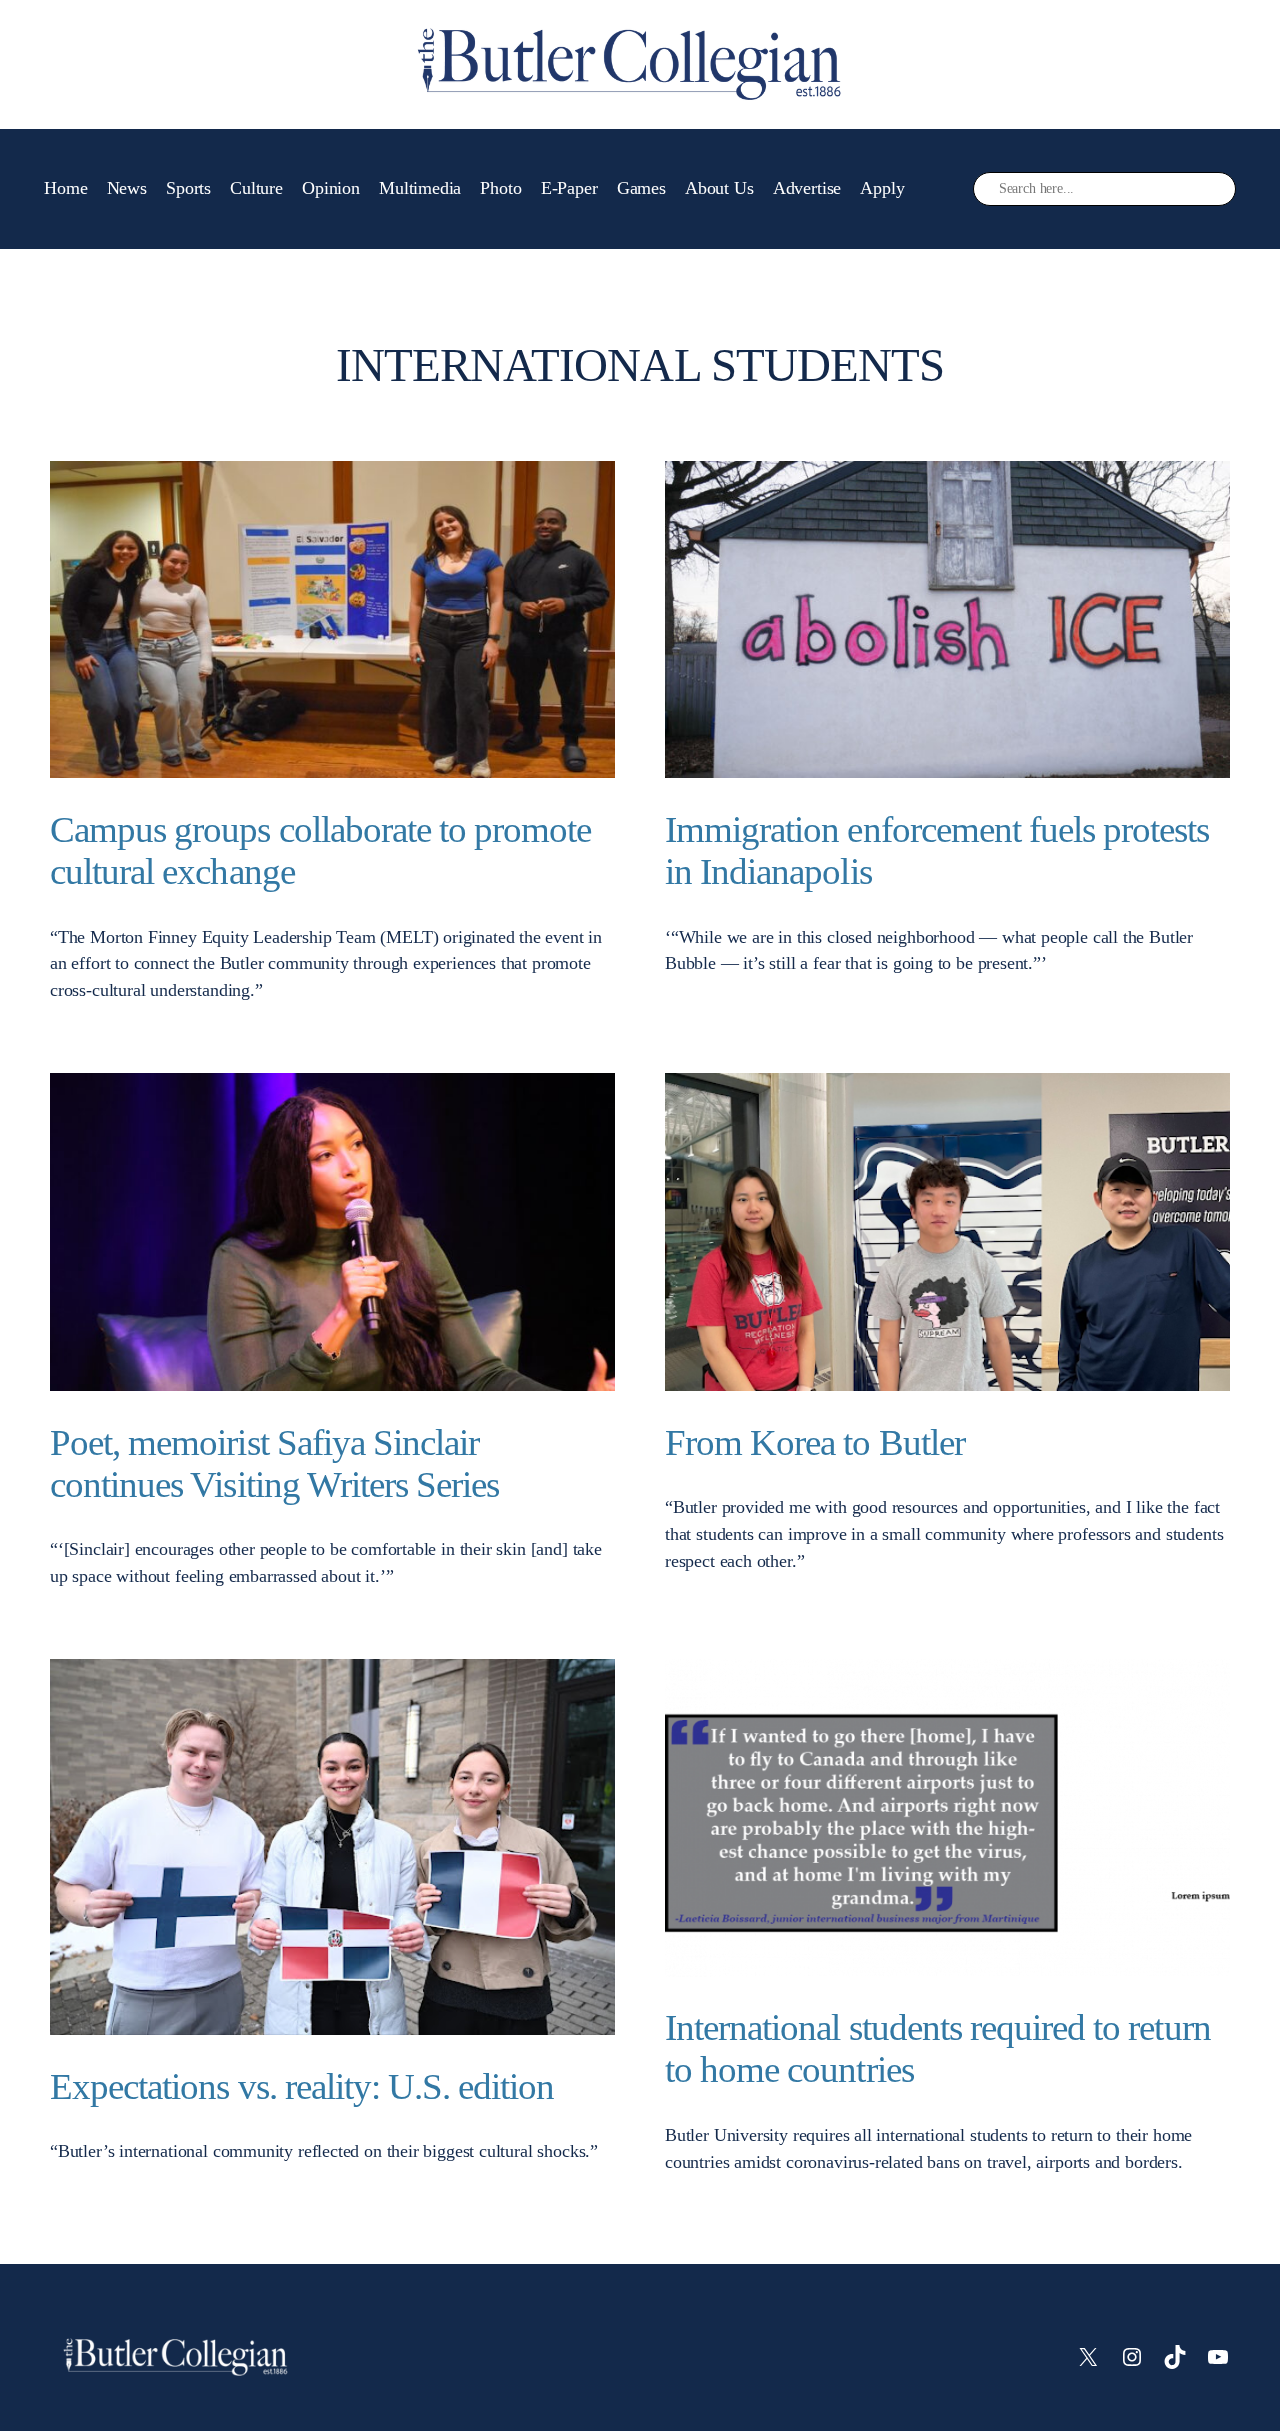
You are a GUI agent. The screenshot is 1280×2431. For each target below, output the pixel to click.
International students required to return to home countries (938, 2048)
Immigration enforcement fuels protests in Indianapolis (937, 850)
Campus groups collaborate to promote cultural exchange (320, 850)
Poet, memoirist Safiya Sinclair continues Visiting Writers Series (274, 1463)
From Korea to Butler (815, 1442)
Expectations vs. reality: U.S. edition (302, 2086)
